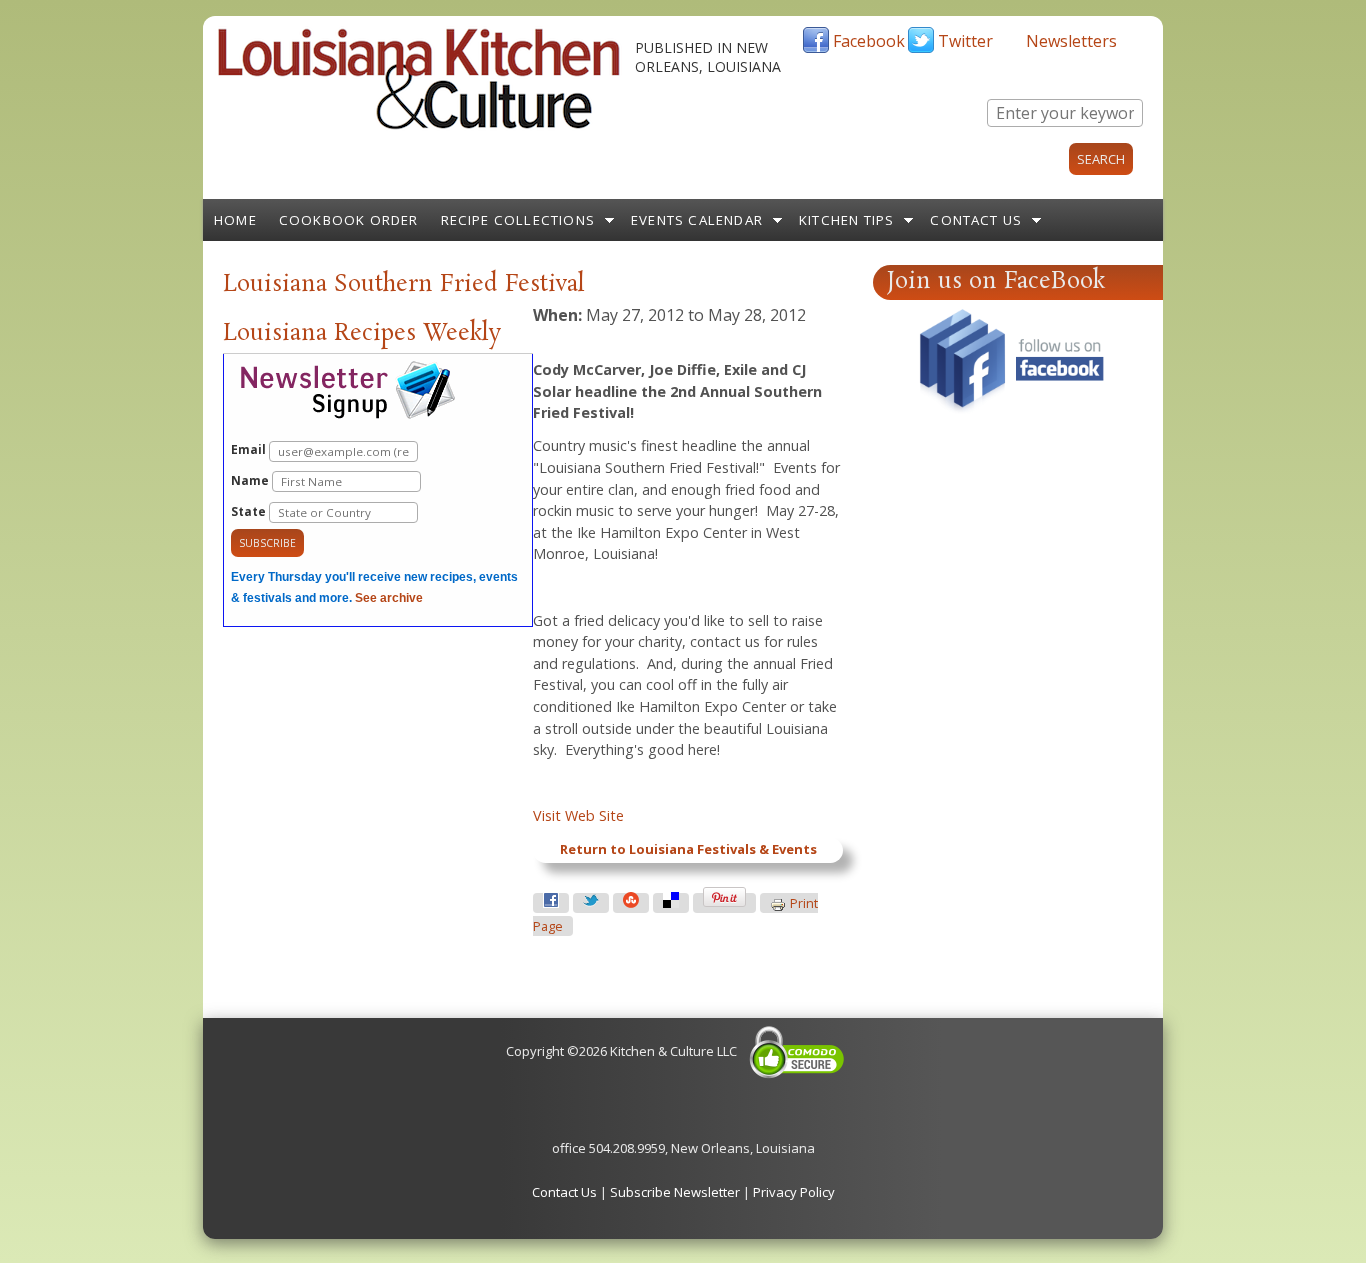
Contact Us (976, 220)
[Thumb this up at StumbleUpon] (631, 903)
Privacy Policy (794, 1192)
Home (235, 220)
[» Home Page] (419, 125)
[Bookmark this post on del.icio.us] (671, 903)
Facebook (869, 41)
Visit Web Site (578, 815)
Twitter (965, 41)
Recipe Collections (518, 220)
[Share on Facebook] (551, 903)
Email (250, 449)
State (250, 511)
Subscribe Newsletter (675, 1192)
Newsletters (1071, 41)
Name (251, 480)
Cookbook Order (349, 220)
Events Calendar (697, 220)
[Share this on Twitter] (591, 903)
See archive (389, 598)
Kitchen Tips (846, 220)
